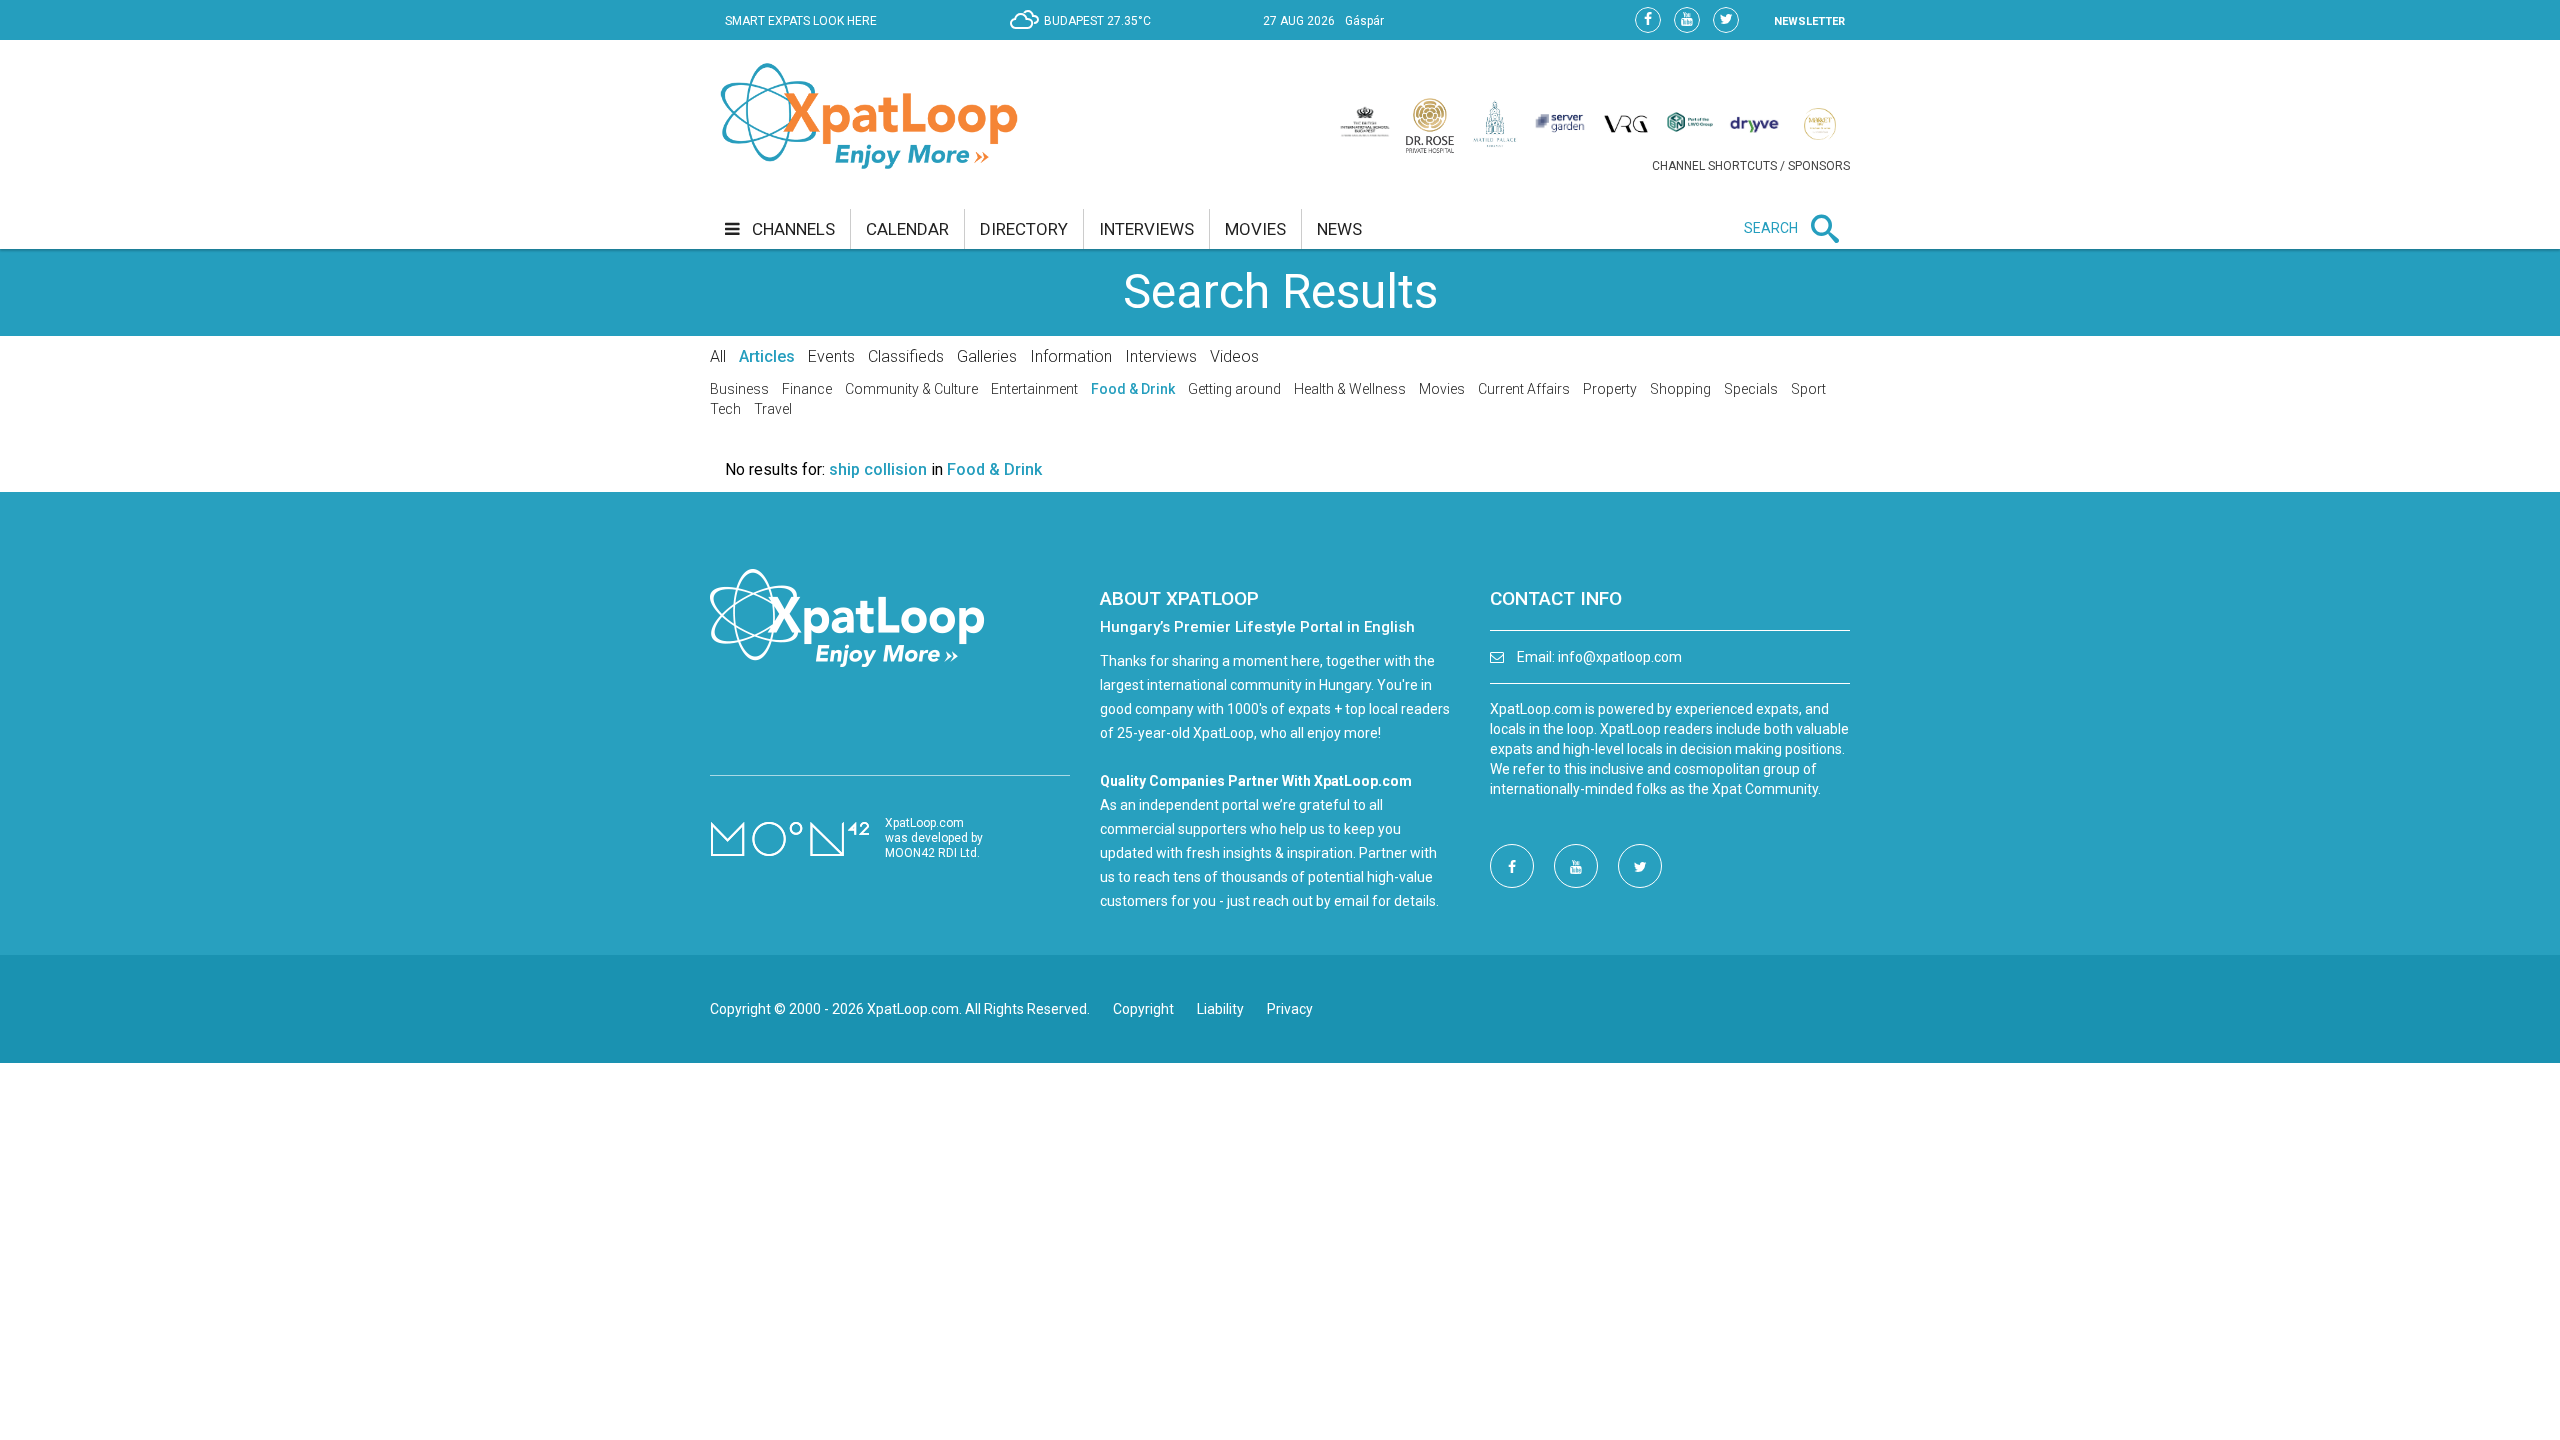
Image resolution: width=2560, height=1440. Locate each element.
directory (1024, 229)
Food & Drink (1133, 389)
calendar (907, 229)
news (1339, 229)
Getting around (1234, 389)
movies (1255, 229)
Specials (1751, 389)
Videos (1234, 356)
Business (739, 389)
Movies (1442, 389)
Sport (1808, 389)
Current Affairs (1524, 389)
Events (831, 356)
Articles (767, 356)
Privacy (1290, 1009)
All (718, 356)
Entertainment (1034, 389)
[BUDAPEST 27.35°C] (1085, 36)
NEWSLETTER (1809, 21)
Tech (725, 409)
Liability (1220, 1009)
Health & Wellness (1350, 389)
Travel (773, 409)
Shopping (1680, 389)
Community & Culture (911, 389)
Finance (807, 389)
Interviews (1161, 356)
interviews (1146, 229)
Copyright (1143, 1009)
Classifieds (906, 356)
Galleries (987, 356)
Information (1071, 356)
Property (1610, 389)
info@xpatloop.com (1620, 657)
